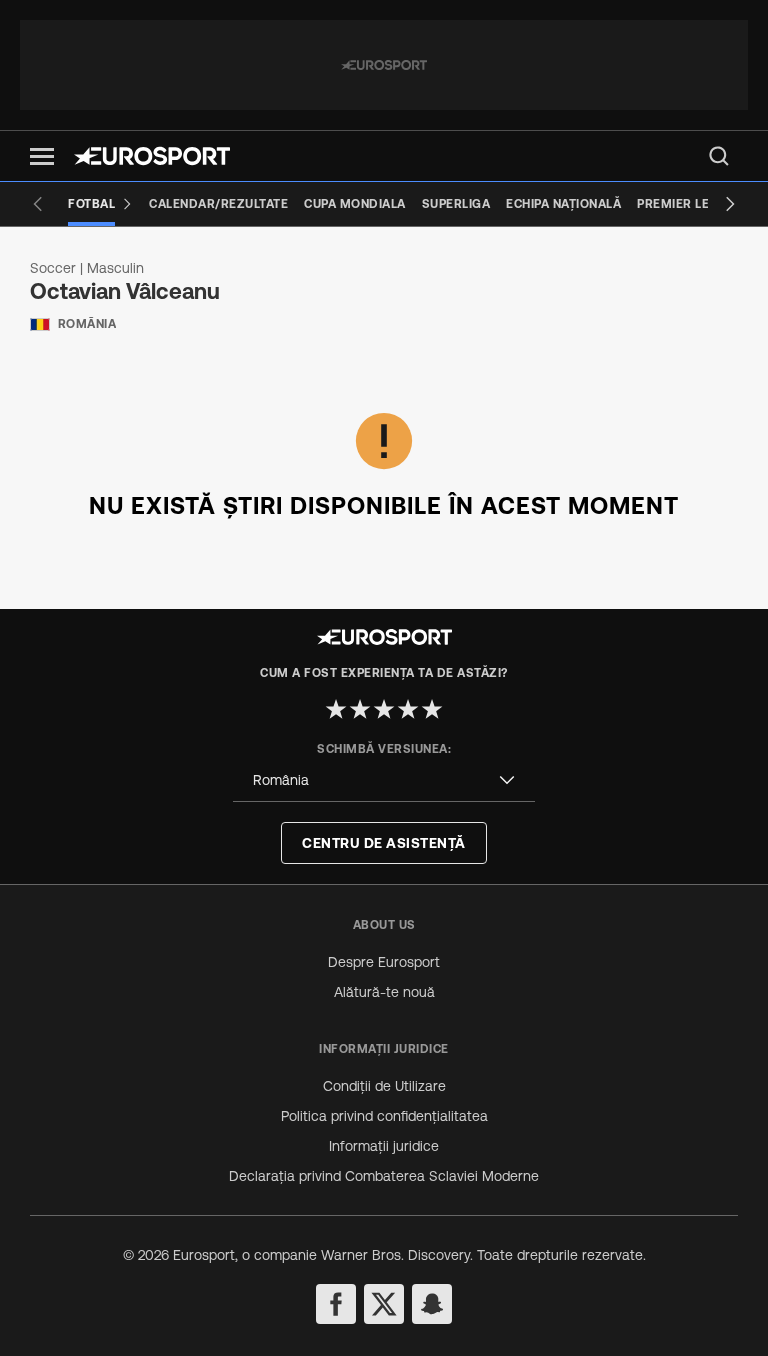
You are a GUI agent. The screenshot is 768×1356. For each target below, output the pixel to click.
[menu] (719, 156)
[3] (384, 709)
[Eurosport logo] (152, 156)
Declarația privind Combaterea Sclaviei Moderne (384, 1176)
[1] (336, 709)
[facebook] (336, 1304)
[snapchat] (432, 1304)
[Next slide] (730, 204)
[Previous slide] (38, 204)
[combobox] (384, 780)
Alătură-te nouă (384, 992)
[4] (408, 709)
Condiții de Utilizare (384, 1086)
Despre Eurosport (384, 962)
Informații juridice (384, 1146)
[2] (360, 709)
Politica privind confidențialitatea (384, 1116)
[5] (432, 709)
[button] (42, 156)
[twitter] (384, 1304)
